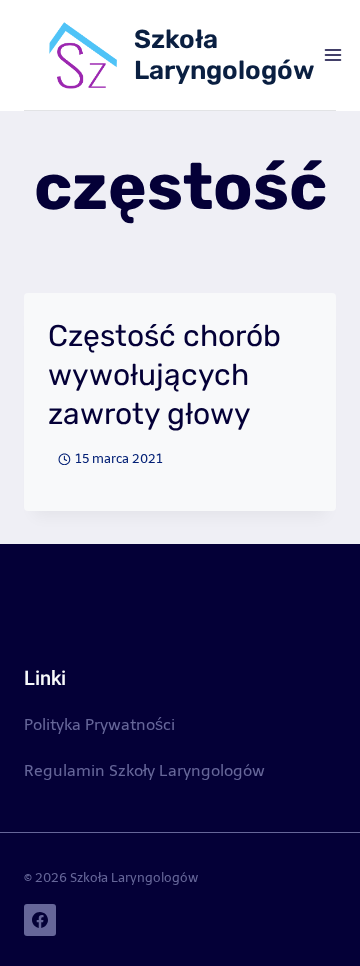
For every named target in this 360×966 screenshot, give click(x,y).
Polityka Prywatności (99, 724)
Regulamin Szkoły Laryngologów (144, 770)
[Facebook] (40, 920)
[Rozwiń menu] (333, 54)
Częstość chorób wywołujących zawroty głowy (164, 375)
